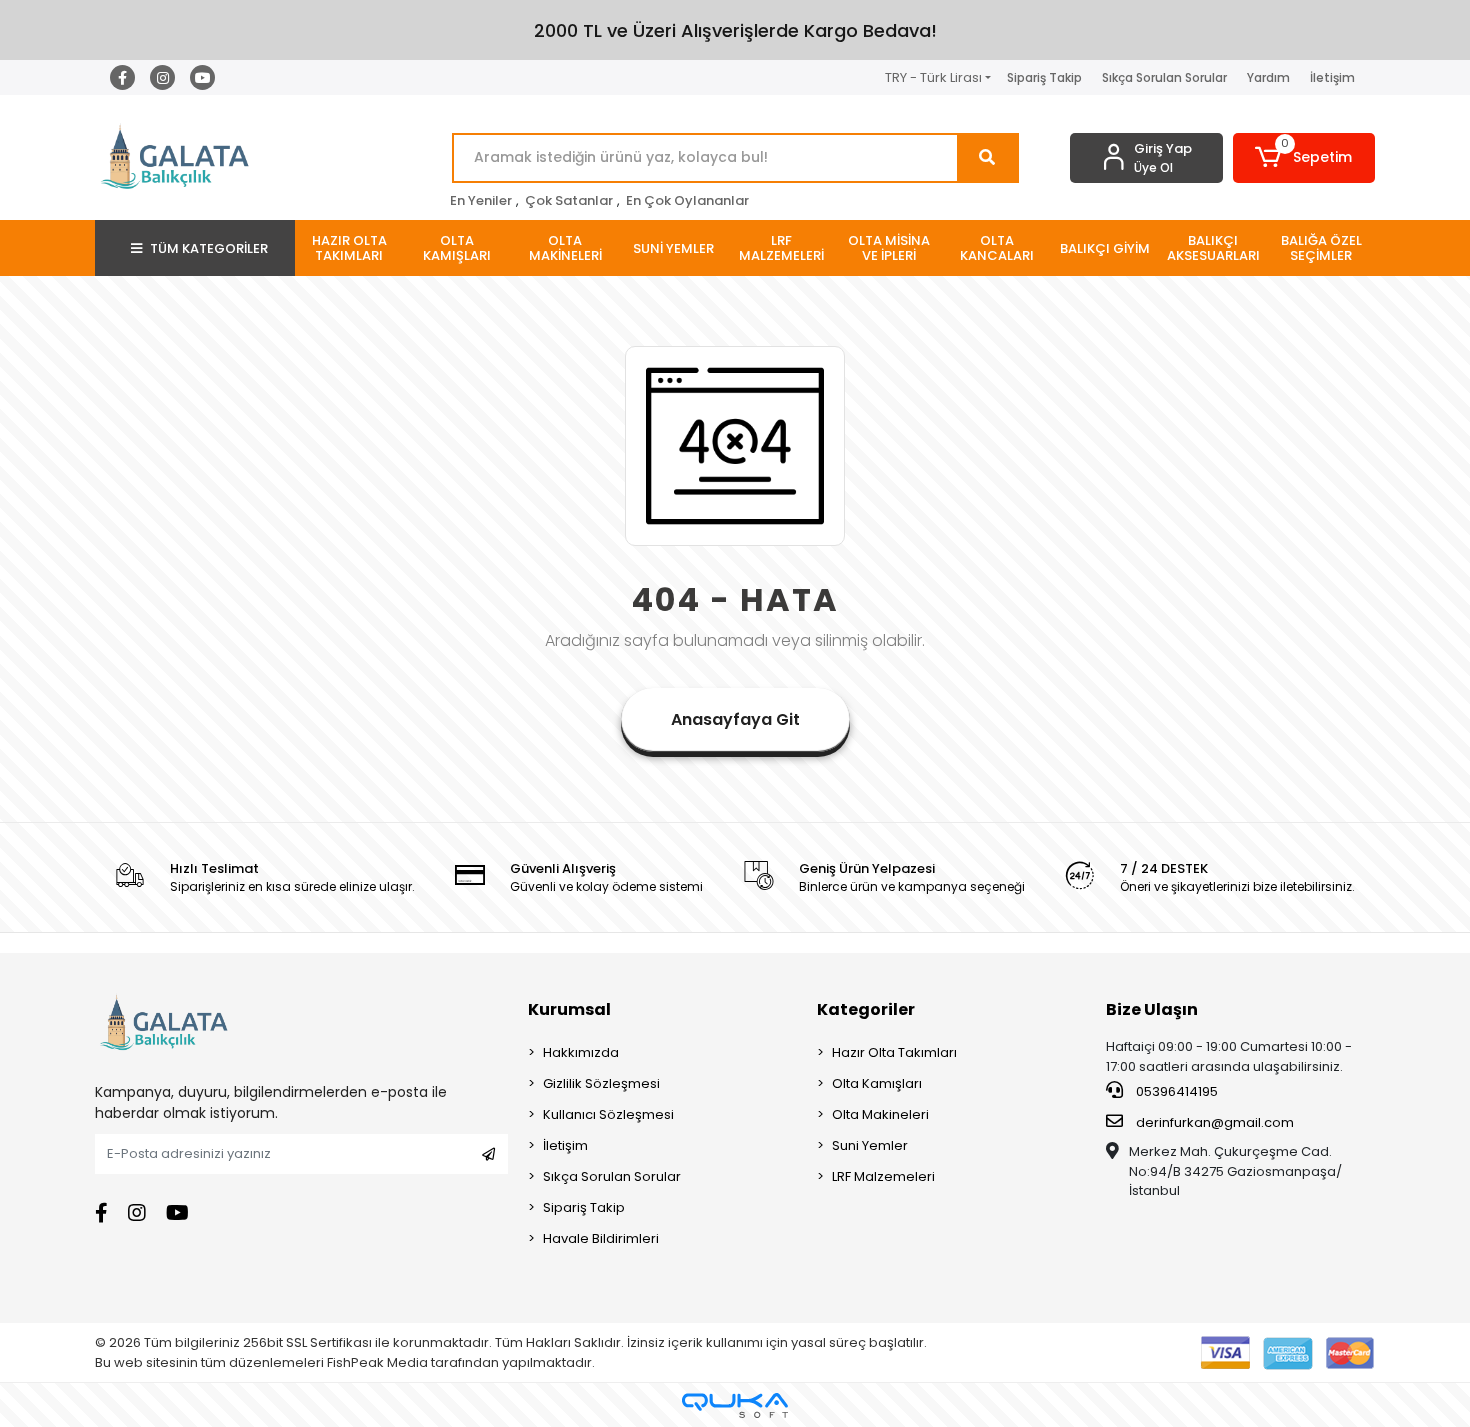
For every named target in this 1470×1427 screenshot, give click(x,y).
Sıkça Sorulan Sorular (1164, 77)
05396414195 (1175, 1091)
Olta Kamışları (877, 1083)
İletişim (1332, 77)
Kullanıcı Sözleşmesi (608, 1114)
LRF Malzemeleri (883, 1176)
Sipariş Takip (1044, 77)
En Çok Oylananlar (687, 200)
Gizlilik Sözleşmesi (601, 1083)
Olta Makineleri (880, 1114)
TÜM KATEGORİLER (209, 248)
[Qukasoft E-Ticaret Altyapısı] (735, 1405)
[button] (1304, 158)
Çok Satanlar (569, 200)
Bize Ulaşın (1152, 1009)
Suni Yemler (870, 1145)
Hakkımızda (581, 1052)
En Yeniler (481, 200)
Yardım (1268, 77)
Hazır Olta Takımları (894, 1052)
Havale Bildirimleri (601, 1238)
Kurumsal (569, 1009)
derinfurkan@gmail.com (1215, 1122)
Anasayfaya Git (735, 719)
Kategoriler (866, 1009)
